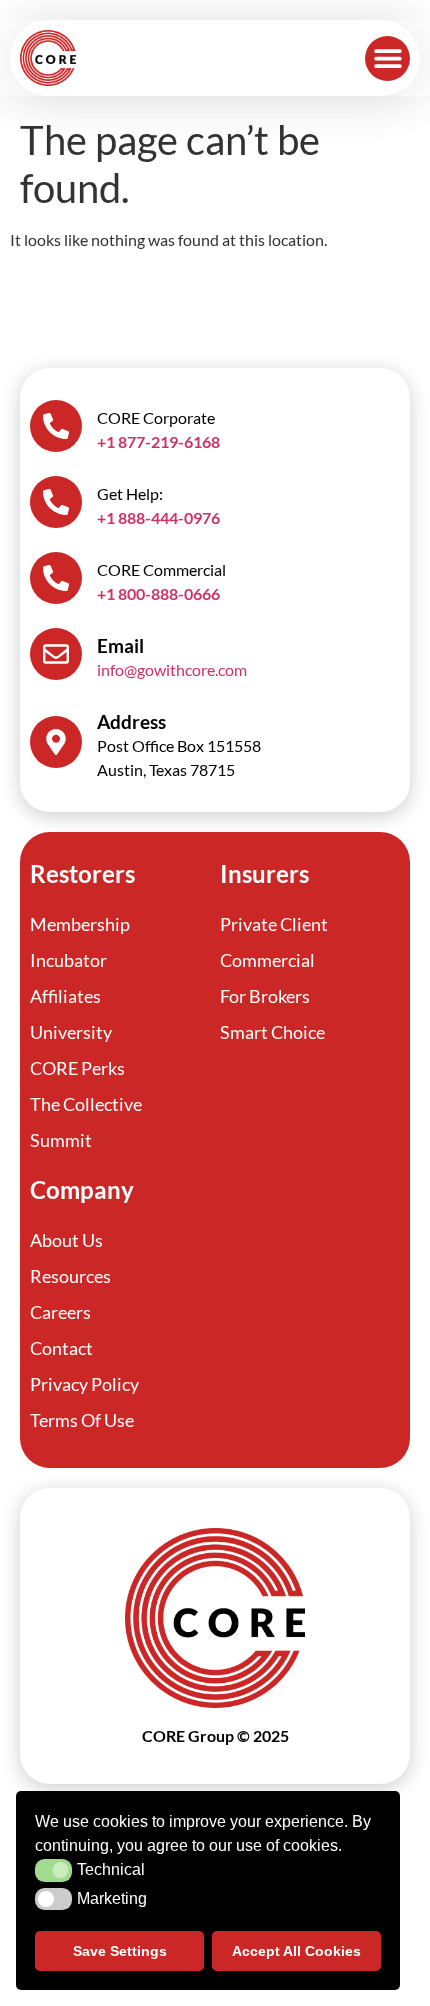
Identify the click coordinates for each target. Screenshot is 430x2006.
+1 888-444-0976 (158, 517)
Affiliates (65, 996)
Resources (70, 1276)
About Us (66, 1240)
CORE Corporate (156, 417)
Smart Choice (272, 1032)
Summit (61, 1140)
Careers (60, 1312)
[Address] (56, 742)
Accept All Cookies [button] (296, 1951)
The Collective (86, 1104)
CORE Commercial (161, 569)
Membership (80, 924)
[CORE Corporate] (56, 426)
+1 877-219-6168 (158, 441)
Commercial (267, 960)
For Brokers (265, 996)
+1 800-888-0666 (158, 593)
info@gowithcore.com (172, 669)
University (71, 1032)
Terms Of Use (82, 1420)
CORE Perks (77, 1068)
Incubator (68, 960)
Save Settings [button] (120, 1951)
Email (120, 645)
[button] (387, 58)
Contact (61, 1348)
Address (131, 721)
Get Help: (130, 493)
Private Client (274, 924)
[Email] (56, 654)
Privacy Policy (84, 1384)
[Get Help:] (56, 502)
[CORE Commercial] (56, 578)
